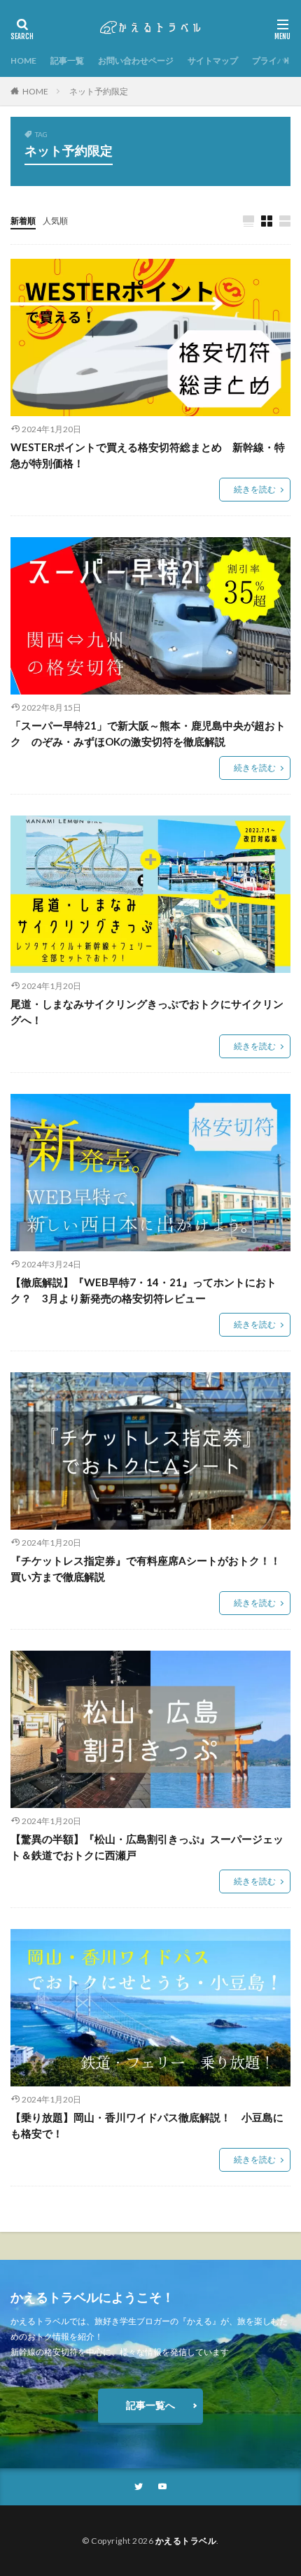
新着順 (23, 221)
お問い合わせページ (136, 61)
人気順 (55, 221)
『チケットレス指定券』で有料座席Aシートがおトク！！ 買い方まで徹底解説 (150, 1568)
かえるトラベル (186, 2541)
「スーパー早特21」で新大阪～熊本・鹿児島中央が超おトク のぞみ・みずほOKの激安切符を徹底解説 (148, 733)
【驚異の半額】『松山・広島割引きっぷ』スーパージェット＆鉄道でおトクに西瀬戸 (147, 1847)
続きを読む (255, 489)
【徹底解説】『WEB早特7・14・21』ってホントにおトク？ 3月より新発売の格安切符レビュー (143, 1290)
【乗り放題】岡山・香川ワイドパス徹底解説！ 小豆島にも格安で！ (147, 2125)
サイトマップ (213, 61)
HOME (23, 61)
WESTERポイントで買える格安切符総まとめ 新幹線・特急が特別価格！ (148, 455)
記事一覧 (67, 61)
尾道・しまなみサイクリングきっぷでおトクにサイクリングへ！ (147, 1012)
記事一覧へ (150, 2405)
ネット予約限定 (99, 91)
